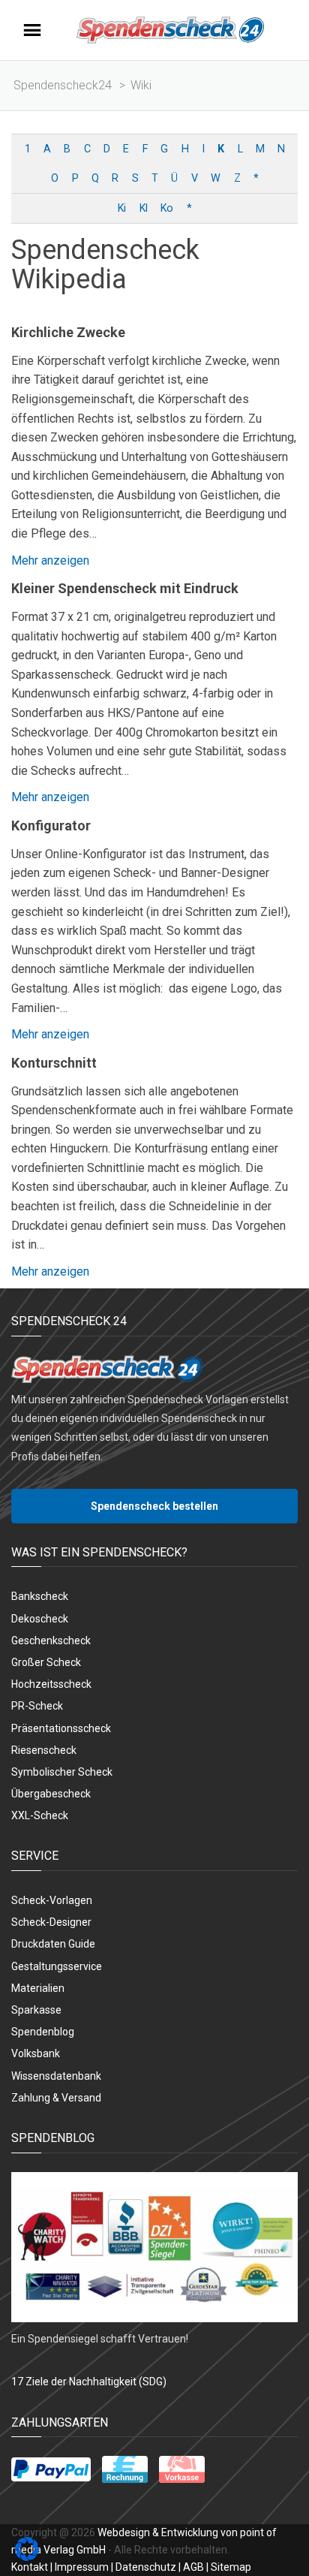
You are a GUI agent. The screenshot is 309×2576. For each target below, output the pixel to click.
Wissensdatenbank (56, 2076)
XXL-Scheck (40, 1815)
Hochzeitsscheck (51, 1684)
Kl (143, 208)
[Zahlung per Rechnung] (125, 2469)
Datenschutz (146, 2567)
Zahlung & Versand (56, 2098)
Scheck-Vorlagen (52, 1900)
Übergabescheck (51, 1794)
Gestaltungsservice (57, 1966)
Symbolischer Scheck (62, 1772)
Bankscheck (40, 1596)
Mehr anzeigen (50, 560)
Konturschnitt (54, 1063)
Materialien (38, 1988)
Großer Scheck (46, 1662)
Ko (166, 208)
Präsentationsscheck (61, 1728)
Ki (121, 208)
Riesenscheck (44, 1750)
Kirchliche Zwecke (68, 332)
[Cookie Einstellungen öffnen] (27, 2557)
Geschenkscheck (51, 1641)
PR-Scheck (37, 1706)
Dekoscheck (40, 1619)
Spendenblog (43, 2032)
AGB (193, 2567)
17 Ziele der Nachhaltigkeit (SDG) (89, 2382)
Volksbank (36, 2053)
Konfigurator (51, 826)
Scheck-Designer (51, 1922)
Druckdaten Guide (53, 1944)
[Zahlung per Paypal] (51, 2469)
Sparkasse (36, 2010)
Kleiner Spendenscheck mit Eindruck (125, 588)
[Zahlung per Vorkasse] (182, 2469)
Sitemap (231, 2567)
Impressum (82, 2567)
